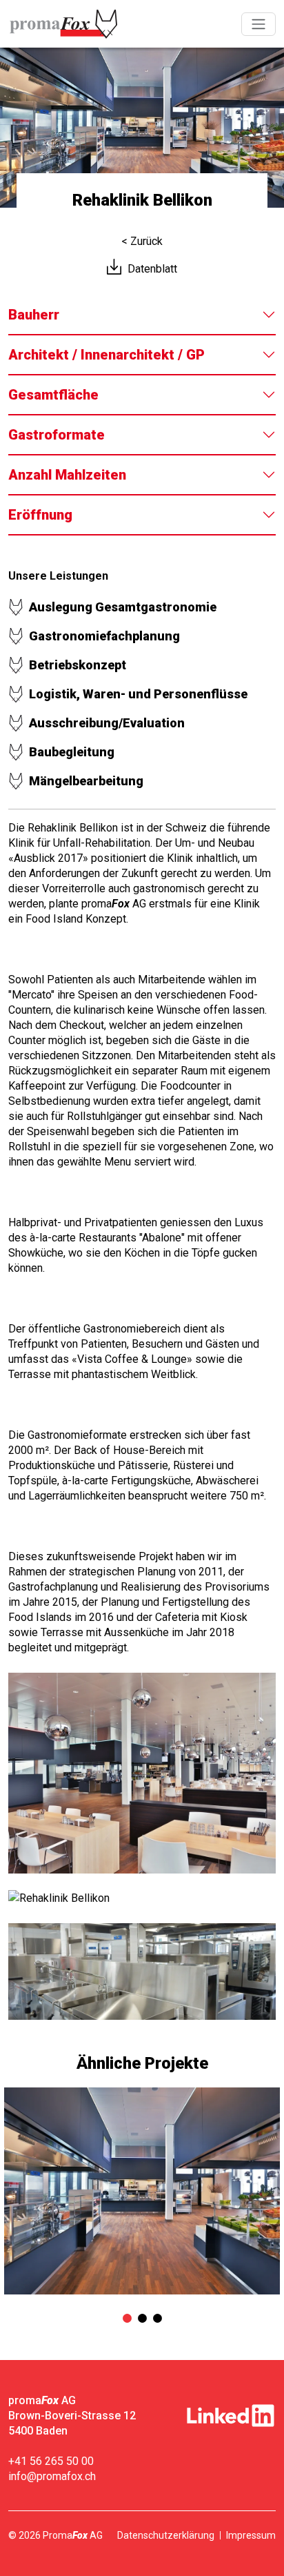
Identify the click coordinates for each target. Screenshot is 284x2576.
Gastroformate (57, 435)
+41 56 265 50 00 (51, 2461)
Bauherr (34, 315)
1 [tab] (127, 2319)
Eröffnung (40, 515)
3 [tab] (157, 2319)
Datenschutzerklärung (166, 2535)
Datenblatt (152, 269)
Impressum (251, 2535)
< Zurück (142, 241)
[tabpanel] (142, 2191)
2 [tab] (142, 2319)
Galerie (142, 1773)
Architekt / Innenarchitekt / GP (106, 355)
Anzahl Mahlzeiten (67, 475)
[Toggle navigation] (258, 24)
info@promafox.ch (52, 2476)
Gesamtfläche (53, 395)
